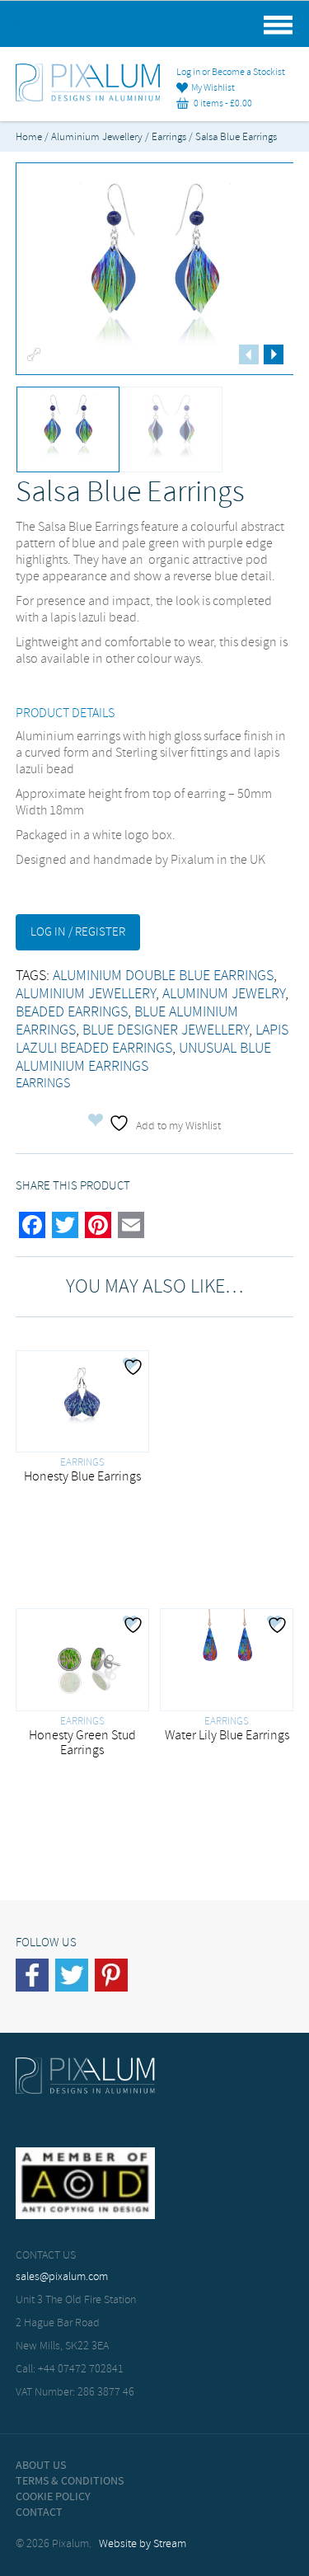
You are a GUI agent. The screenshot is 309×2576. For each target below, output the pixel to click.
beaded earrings (72, 1012)
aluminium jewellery (86, 994)
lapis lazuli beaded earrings (152, 1039)
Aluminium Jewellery (97, 137)
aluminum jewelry (224, 994)
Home (29, 137)
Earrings (169, 137)
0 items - (220, 104)
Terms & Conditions (70, 2481)
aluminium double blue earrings (163, 976)
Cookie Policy (53, 2497)
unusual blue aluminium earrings (143, 1058)
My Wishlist (211, 88)
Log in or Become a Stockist (231, 73)
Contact (39, 2513)
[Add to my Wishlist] (135, 1367)
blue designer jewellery (166, 1030)
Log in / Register (78, 932)
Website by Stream (143, 2544)
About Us (41, 2466)
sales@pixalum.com (62, 2277)
